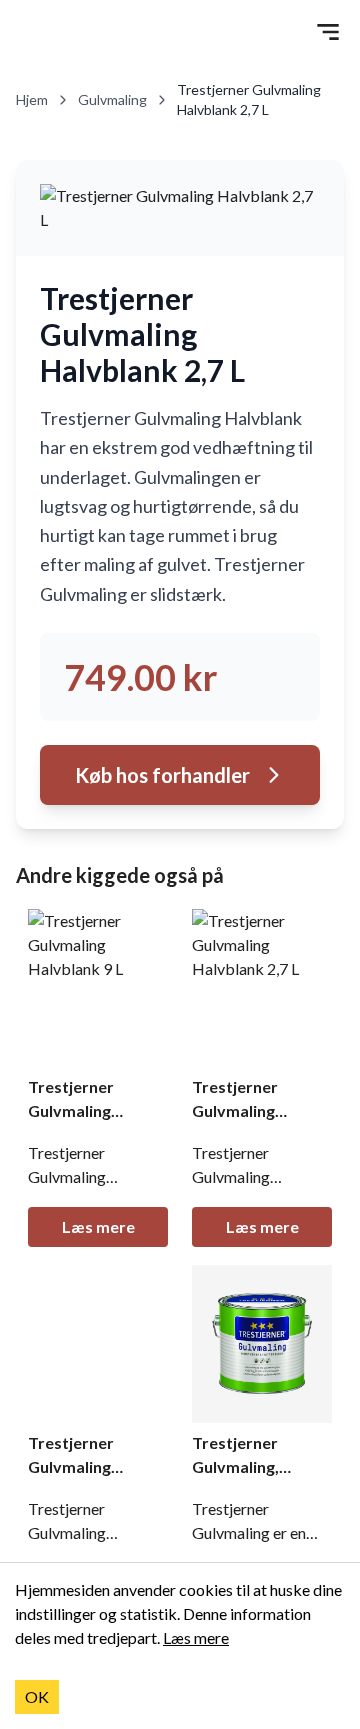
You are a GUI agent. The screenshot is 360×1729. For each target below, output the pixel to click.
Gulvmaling (112, 99)
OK (37, 1696)
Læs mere (98, 1226)
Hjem (32, 99)
